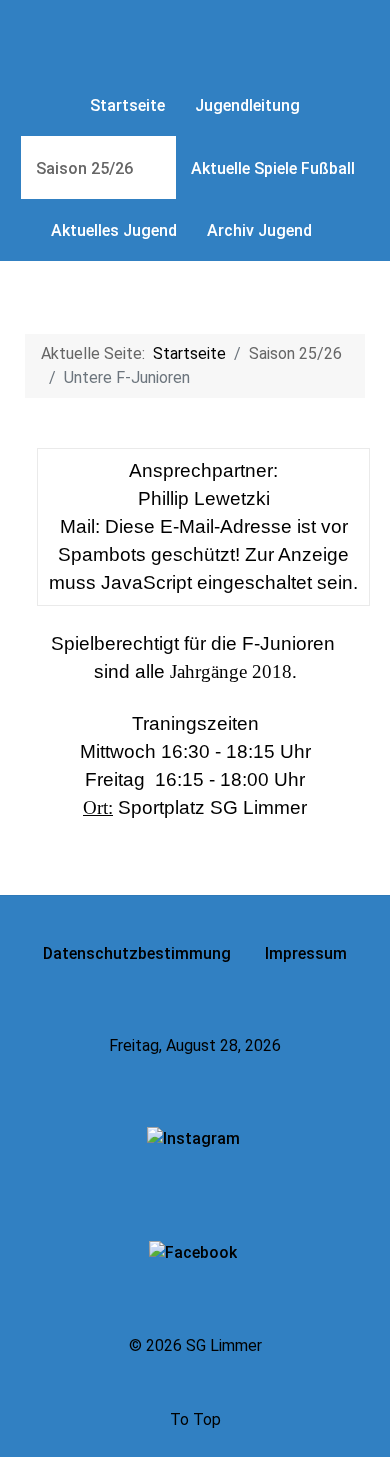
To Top (195, 1419)
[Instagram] (195, 1139)
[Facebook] (195, 1252)
